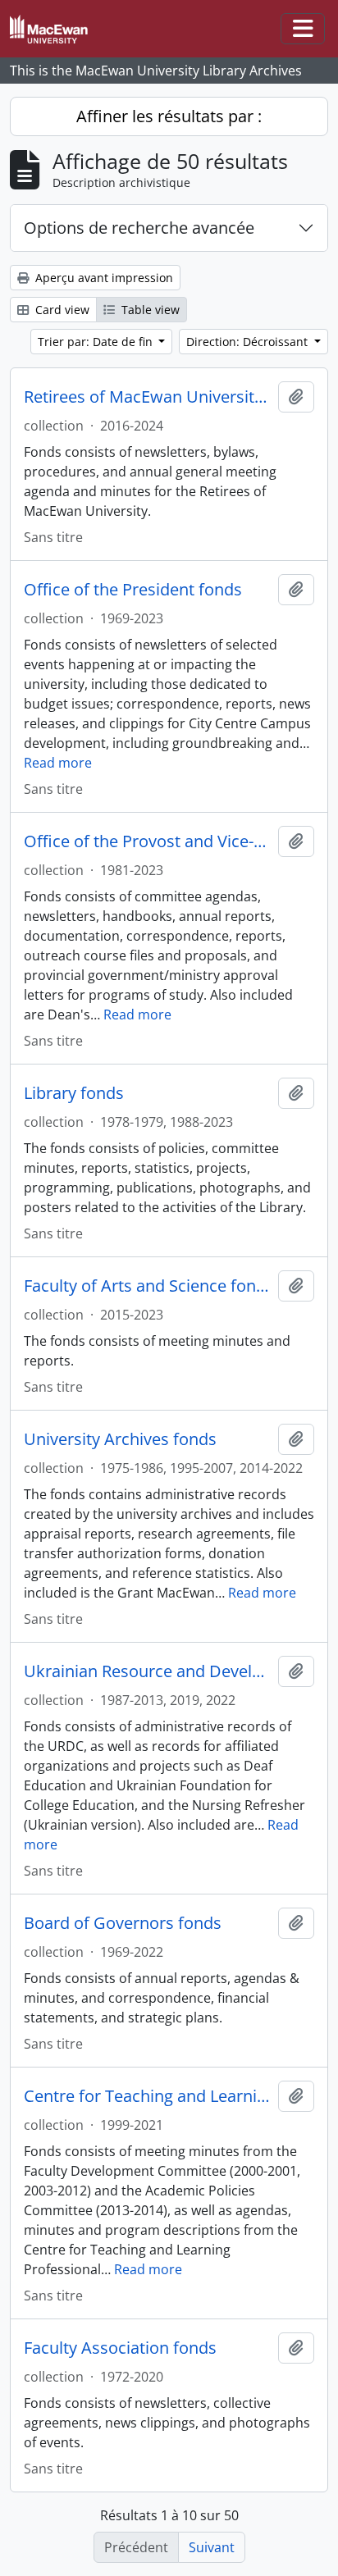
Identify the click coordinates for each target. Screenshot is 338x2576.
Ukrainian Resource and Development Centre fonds (148, 1671)
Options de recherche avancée (139, 228)
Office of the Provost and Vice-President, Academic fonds (148, 841)
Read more (58, 763)
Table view (149, 310)
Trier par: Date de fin (97, 342)
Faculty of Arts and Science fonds (148, 1286)
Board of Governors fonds (123, 1923)
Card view (61, 310)
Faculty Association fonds (120, 2348)
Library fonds (74, 1093)
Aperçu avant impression (103, 278)
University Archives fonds (120, 1439)
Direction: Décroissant (249, 342)
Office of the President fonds (133, 590)
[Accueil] (55, 29)
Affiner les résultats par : (169, 116)
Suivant (212, 2547)
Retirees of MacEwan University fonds (148, 397)
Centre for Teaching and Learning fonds (148, 2096)
